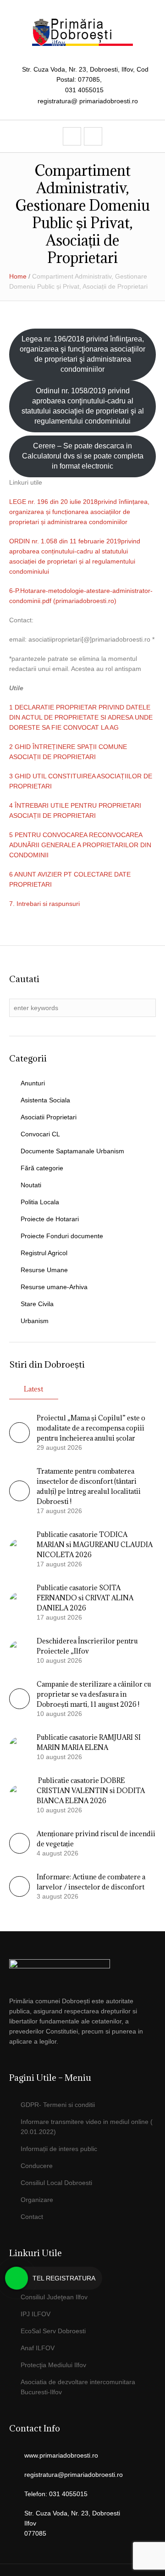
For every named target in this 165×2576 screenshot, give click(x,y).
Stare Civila (37, 1304)
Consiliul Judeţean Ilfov (54, 2297)
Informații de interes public (59, 2149)
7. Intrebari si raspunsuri (44, 904)
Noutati (31, 1185)
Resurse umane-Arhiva (54, 1287)
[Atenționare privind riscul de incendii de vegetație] (19, 1851)
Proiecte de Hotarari (50, 1219)
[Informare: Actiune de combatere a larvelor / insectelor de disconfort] (19, 1894)
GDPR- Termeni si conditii (58, 2105)
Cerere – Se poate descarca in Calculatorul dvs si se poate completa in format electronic (83, 456)
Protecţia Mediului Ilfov (53, 2365)
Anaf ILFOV (38, 2348)
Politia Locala (40, 1202)
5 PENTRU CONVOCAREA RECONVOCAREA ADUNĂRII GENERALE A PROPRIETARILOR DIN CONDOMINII (80, 845)
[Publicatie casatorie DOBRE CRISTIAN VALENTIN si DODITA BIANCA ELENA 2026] (19, 1794)
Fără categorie (42, 1168)
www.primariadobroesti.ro (61, 2455)
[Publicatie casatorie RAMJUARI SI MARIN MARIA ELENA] (19, 1746)
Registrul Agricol (44, 1253)
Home (18, 276)
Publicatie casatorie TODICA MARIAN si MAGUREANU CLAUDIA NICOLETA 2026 (95, 1545)
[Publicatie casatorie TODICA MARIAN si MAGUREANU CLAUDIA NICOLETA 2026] (19, 1548)
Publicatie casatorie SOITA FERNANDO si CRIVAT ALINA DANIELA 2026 (85, 1598)
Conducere (37, 2166)
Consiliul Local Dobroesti (56, 2183)
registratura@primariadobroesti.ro (74, 2475)
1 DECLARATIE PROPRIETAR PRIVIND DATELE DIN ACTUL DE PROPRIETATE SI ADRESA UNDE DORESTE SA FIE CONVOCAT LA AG (81, 717)
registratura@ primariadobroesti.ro (88, 101)
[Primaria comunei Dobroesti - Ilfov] (82, 32)
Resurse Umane (44, 1270)
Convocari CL (40, 1134)
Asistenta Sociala (45, 1100)
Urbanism (35, 1321)
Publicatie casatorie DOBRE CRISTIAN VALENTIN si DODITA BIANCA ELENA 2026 (91, 1791)
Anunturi (33, 1083)
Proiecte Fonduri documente (62, 1236)
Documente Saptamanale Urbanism (72, 1151)
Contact (32, 2217)
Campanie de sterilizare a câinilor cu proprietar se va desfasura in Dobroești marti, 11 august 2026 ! (94, 1694)
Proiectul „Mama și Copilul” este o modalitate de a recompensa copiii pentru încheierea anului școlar (91, 1428)
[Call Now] (16, 2278)
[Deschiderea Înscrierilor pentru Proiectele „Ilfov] (19, 1650)
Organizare (37, 2200)
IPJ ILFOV (36, 2314)
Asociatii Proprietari (49, 1117)
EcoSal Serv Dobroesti (53, 2331)
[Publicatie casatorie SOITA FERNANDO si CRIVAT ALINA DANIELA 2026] (19, 1602)
